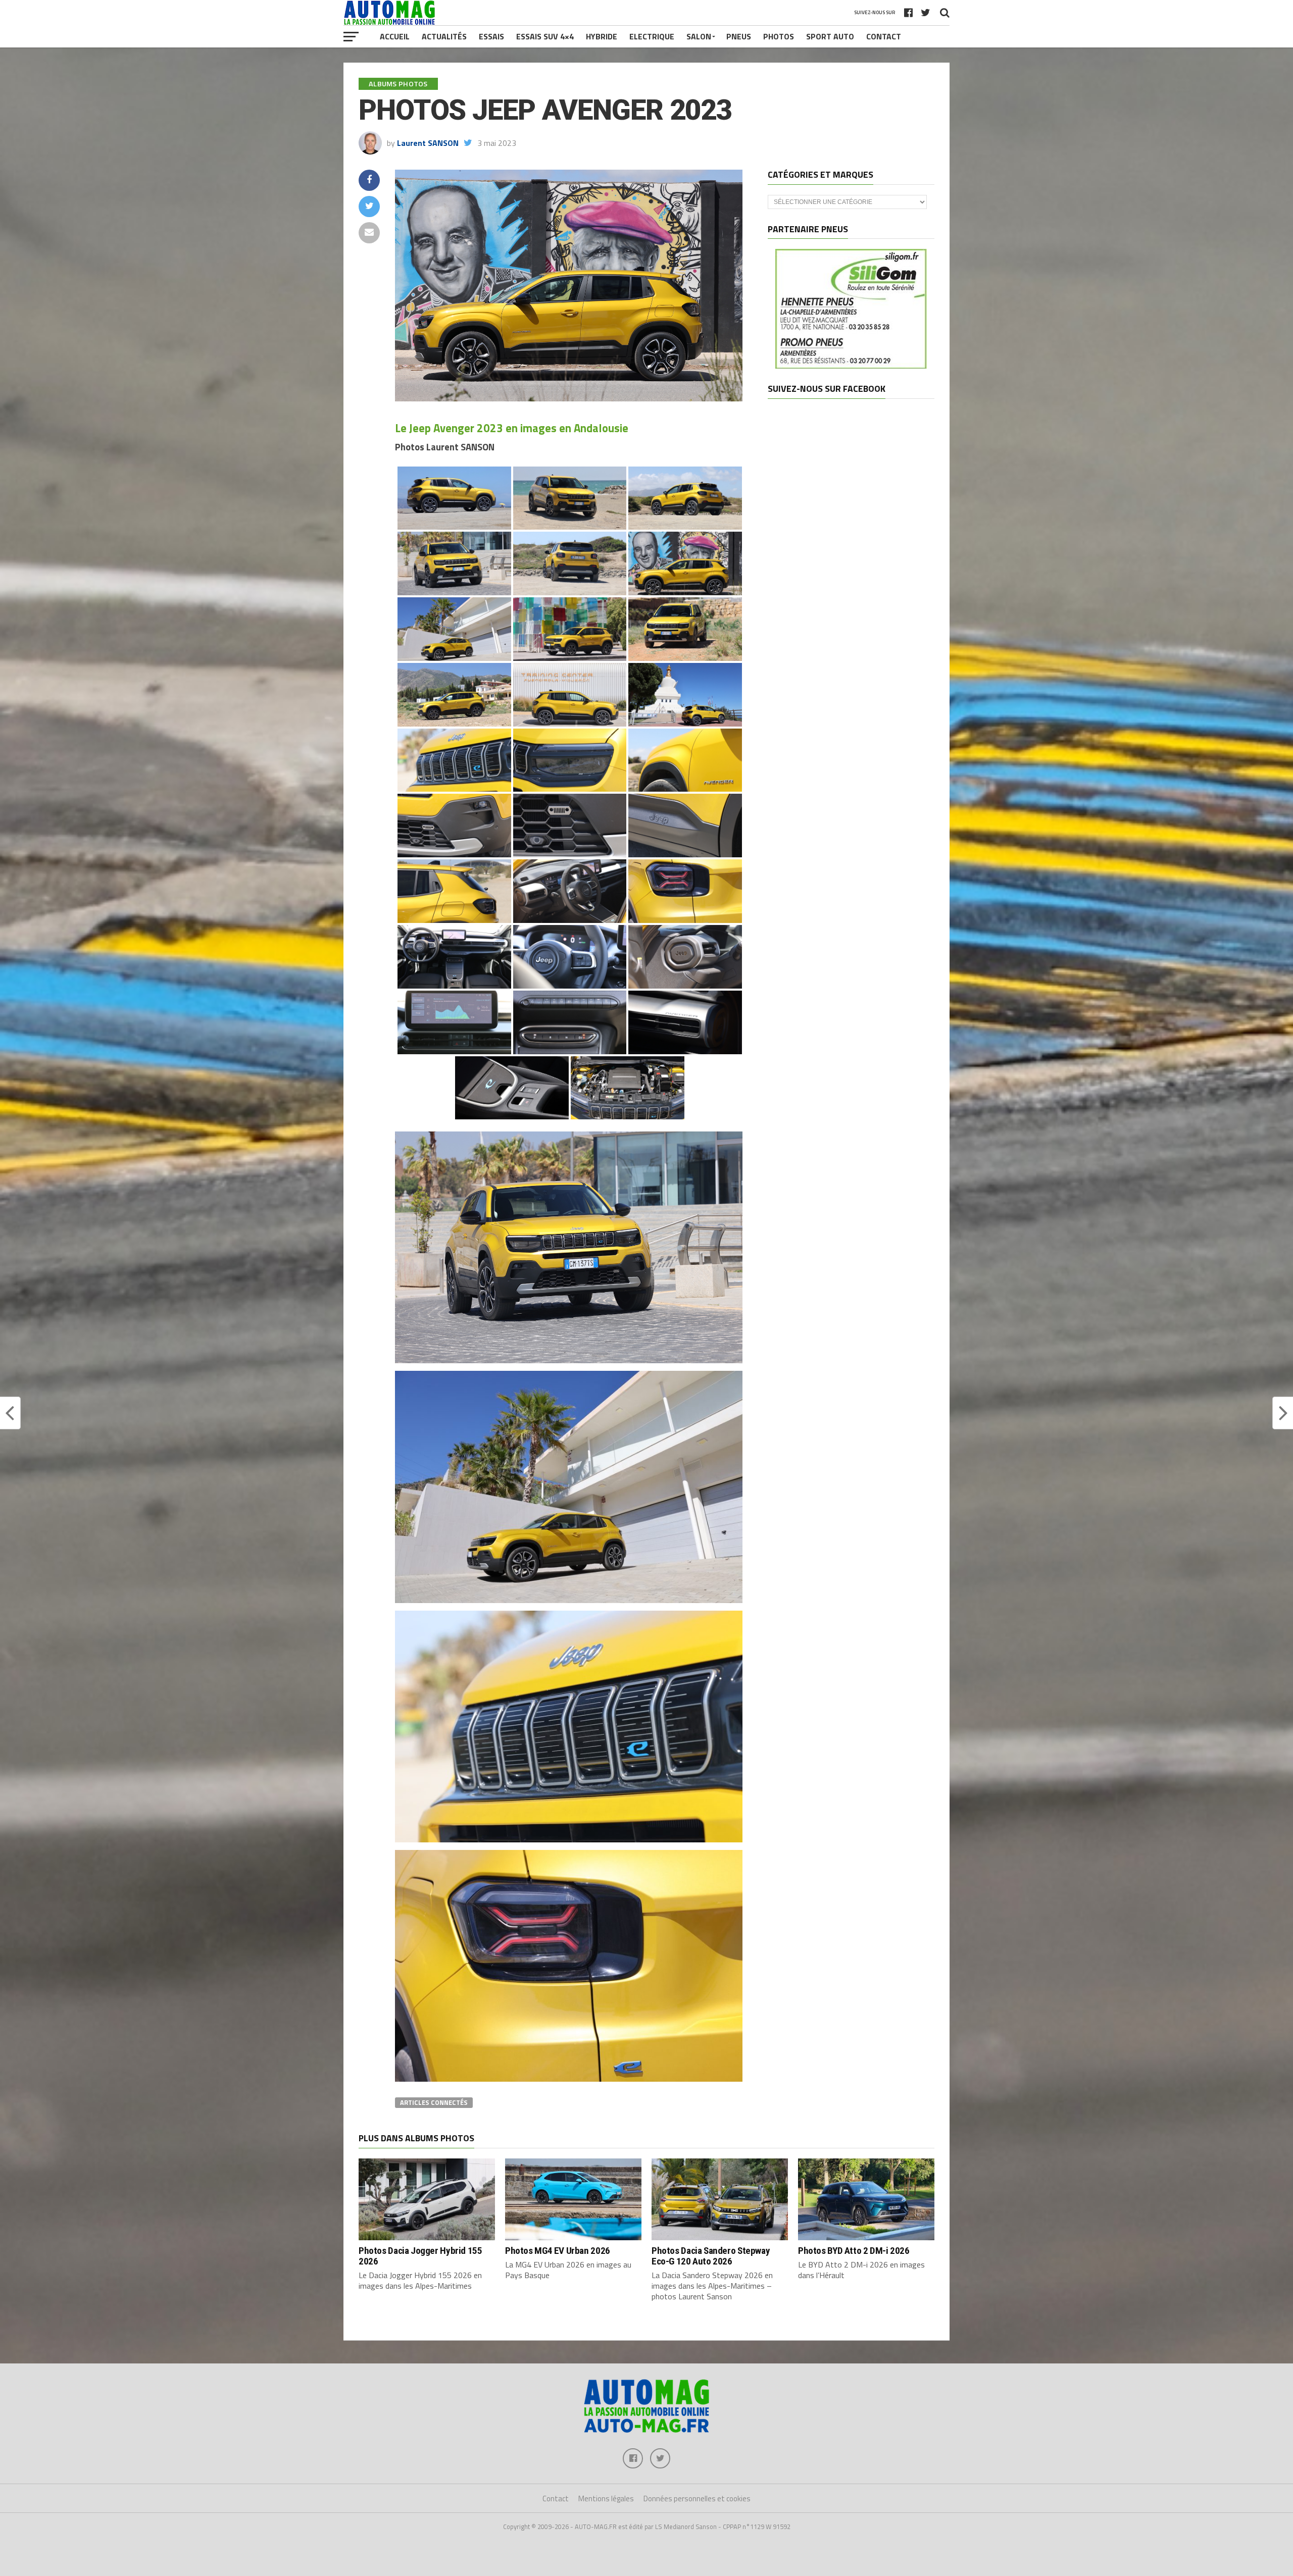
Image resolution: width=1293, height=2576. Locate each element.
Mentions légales (606, 2498)
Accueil (395, 36)
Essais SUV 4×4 (545, 36)
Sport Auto (830, 36)
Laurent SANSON (428, 143)
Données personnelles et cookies (697, 2498)
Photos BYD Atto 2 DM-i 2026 (854, 2251)
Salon (699, 36)
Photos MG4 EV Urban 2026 (558, 2251)
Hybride (602, 36)
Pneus (739, 36)
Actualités (444, 36)
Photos (779, 36)
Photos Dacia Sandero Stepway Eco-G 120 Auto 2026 (711, 2256)
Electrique (652, 36)
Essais (491, 36)
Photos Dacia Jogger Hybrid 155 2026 (420, 2256)
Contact (884, 36)
